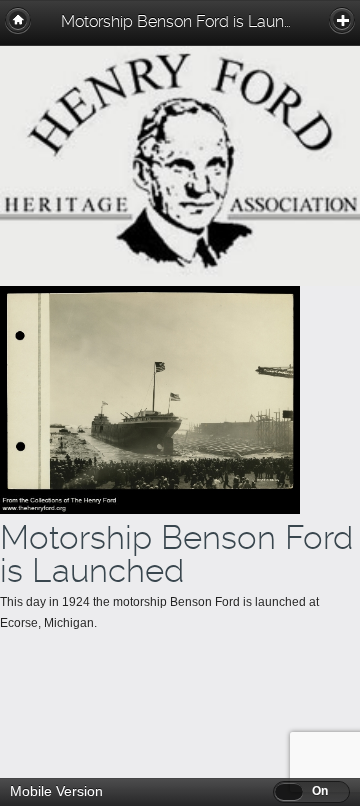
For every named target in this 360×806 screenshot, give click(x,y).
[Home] (18, 20)
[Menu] (342, 20)
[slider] (289, 791)
